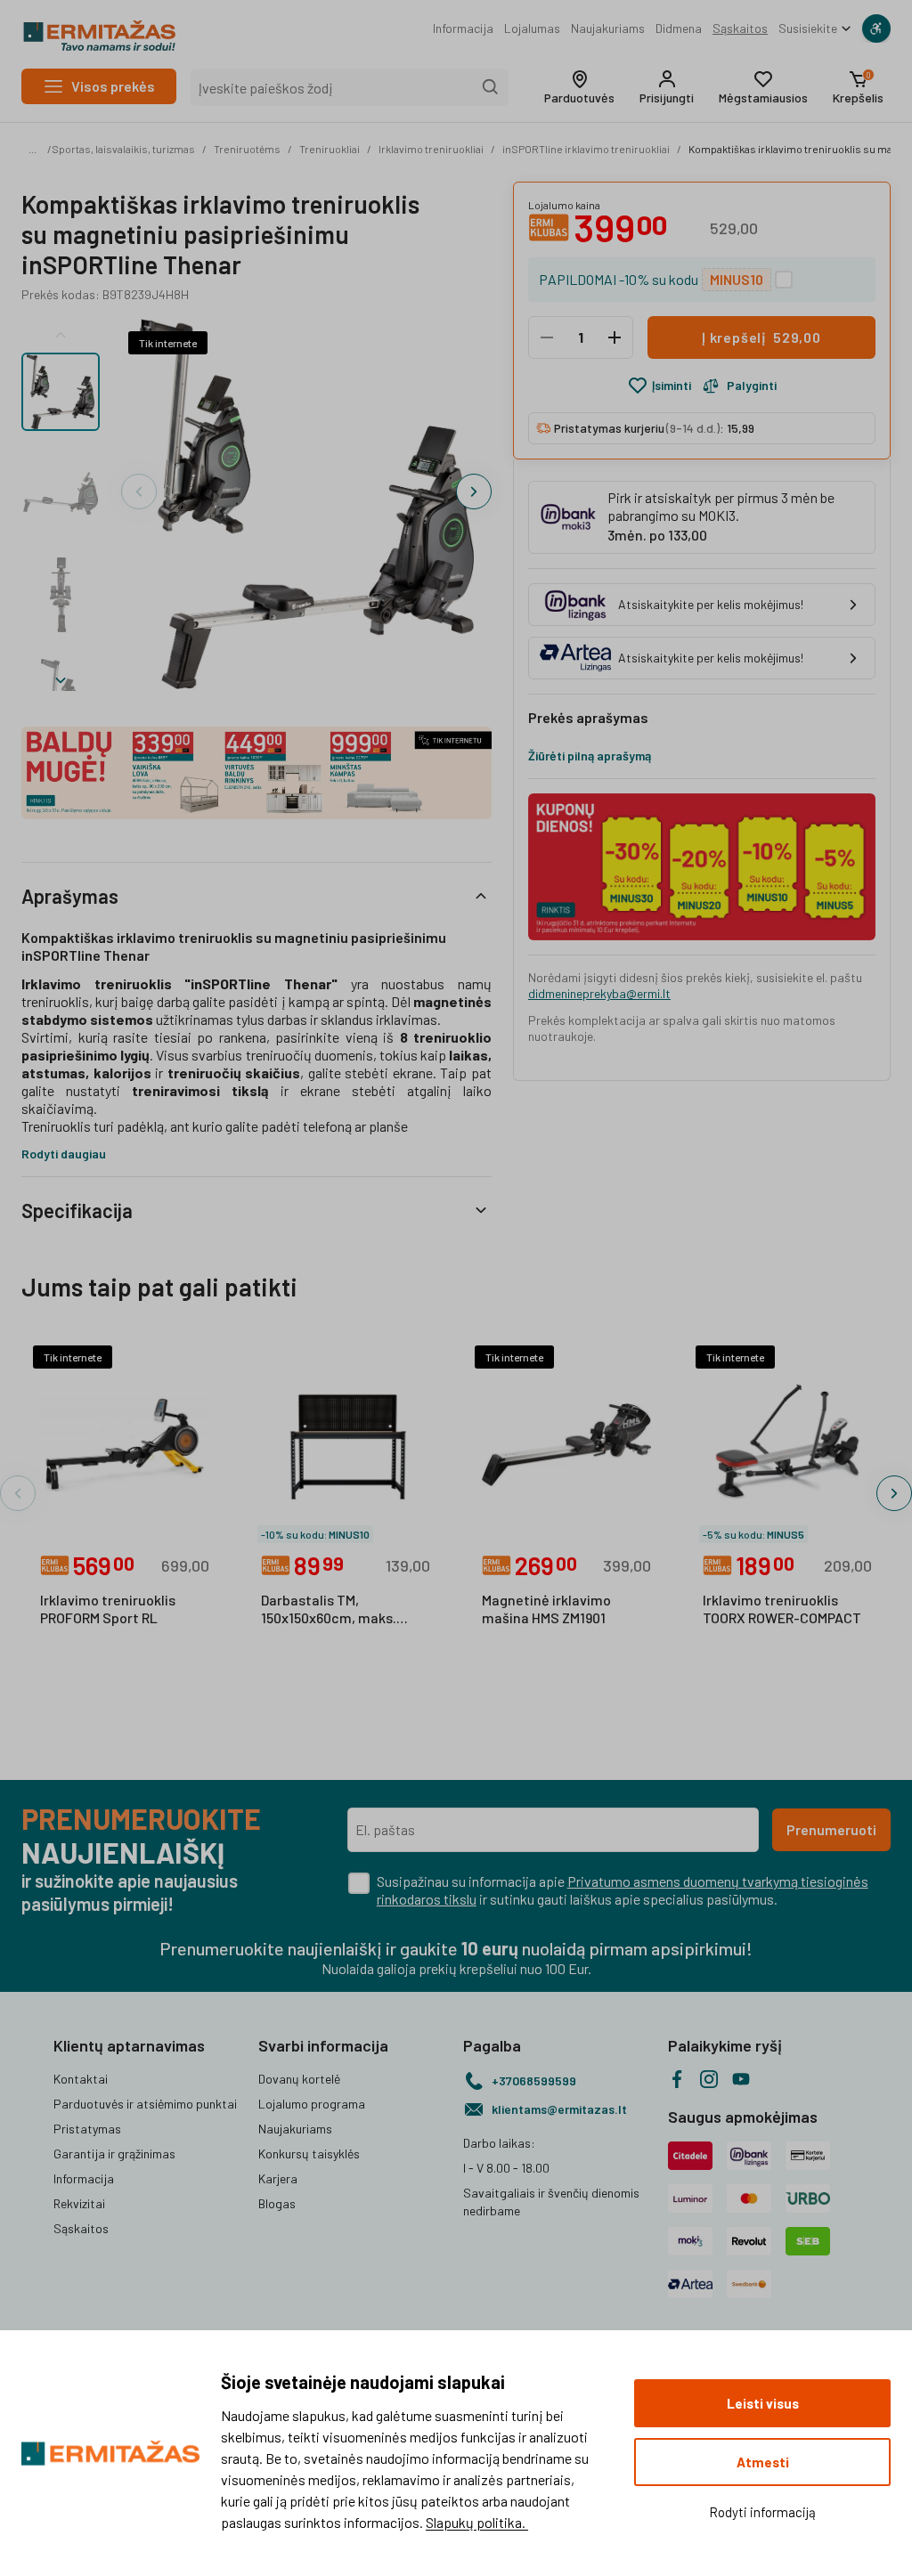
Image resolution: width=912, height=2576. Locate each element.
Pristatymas (87, 2129)
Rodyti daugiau (64, 1154)
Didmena (679, 28)
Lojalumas (532, 28)
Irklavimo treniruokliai (431, 149)
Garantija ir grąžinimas (114, 2153)
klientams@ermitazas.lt (559, 2109)
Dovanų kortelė (299, 2079)
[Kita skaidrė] (61, 677)
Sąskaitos (740, 28)
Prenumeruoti (831, 1829)
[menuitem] (463, 28)
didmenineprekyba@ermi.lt (599, 993)
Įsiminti (672, 385)
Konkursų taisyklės (309, 2153)
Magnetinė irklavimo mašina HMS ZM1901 (546, 1609)
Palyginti (752, 385)
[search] (491, 87)
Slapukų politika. (477, 2522)
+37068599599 (534, 2080)
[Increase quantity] (615, 337)
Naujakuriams (608, 28)
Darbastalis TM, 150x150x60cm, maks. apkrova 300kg (329, 1610)
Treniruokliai (330, 149)
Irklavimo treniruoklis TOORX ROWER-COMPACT (782, 1609)
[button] (579, 87)
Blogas (277, 2203)
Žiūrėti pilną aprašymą (590, 756)
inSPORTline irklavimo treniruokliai (586, 149)
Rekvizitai (79, 2203)
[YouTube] (741, 2079)
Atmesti (763, 2462)
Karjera (278, 2178)
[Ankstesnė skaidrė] (61, 331)
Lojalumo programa (312, 2104)
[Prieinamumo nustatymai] (876, 28)
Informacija (463, 28)
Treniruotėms (247, 149)
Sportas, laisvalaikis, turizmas (123, 149)
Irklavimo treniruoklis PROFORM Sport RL (108, 1609)
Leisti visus (763, 2403)
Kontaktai (81, 2079)
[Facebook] (677, 2079)
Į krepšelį (761, 337)
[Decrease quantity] (547, 337)
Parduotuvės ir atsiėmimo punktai (145, 2104)
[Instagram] (709, 2079)
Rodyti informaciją (762, 2512)
